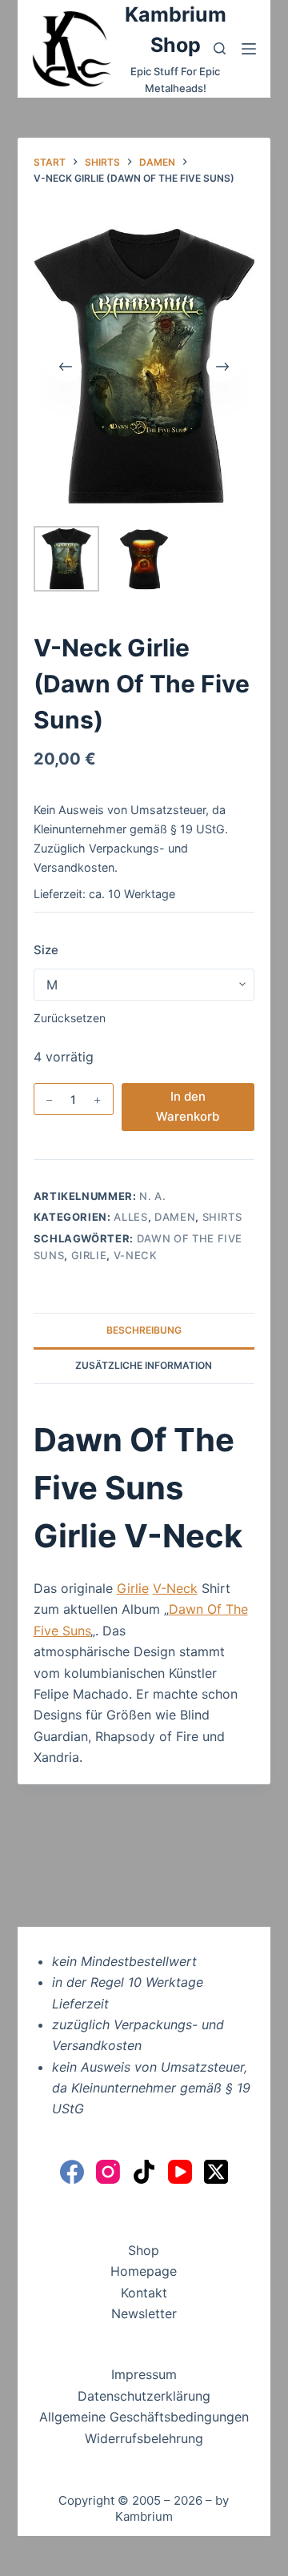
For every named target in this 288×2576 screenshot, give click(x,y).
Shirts (222, 1217)
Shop (144, 2250)
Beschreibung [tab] (144, 1330)
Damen (175, 1217)
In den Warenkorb (188, 1106)
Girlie (89, 1255)
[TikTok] (144, 2172)
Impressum (144, 2374)
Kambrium (144, 2516)
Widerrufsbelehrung (144, 2438)
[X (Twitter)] (216, 2172)
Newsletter (144, 2313)
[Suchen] (220, 48)
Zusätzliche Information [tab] (144, 1365)
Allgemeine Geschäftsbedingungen (144, 2417)
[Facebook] (72, 2172)
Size (46, 950)
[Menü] (249, 49)
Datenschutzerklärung (144, 2396)
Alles (130, 1217)
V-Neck (136, 1255)
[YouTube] (180, 2172)
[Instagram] (108, 2172)
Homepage (144, 2271)
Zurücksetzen (70, 1018)
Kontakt (144, 2293)
